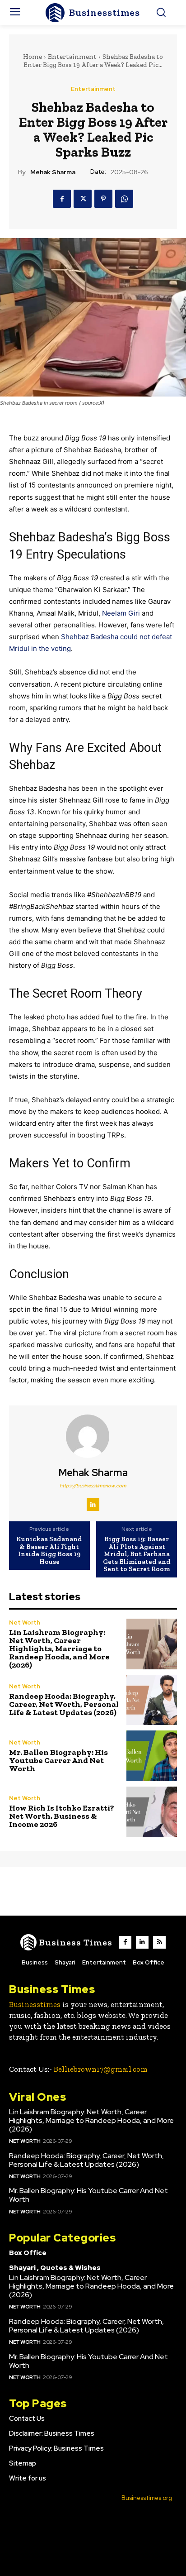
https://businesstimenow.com (93, 1486)
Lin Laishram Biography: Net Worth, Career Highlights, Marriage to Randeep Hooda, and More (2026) (59, 1649)
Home (33, 57)
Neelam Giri (121, 613)
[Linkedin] (93, 1505)
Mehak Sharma (53, 172)
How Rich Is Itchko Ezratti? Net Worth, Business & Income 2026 (62, 1816)
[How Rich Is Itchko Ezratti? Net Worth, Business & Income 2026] (152, 1812)
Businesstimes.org (147, 2498)
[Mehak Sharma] (93, 1436)
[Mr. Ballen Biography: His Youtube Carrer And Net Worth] (152, 1756)
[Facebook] (62, 199)
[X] (83, 199)
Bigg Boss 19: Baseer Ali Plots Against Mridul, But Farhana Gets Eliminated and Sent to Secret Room (137, 1554)
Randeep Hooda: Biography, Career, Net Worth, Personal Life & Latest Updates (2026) (64, 1704)
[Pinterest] (103, 199)
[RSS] (159, 1942)
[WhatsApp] (124, 199)
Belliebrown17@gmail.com (101, 2069)
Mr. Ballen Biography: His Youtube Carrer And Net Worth (58, 1760)
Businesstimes (35, 2004)
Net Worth (25, 1623)
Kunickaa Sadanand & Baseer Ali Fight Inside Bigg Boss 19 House (49, 1550)
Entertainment (72, 57)
